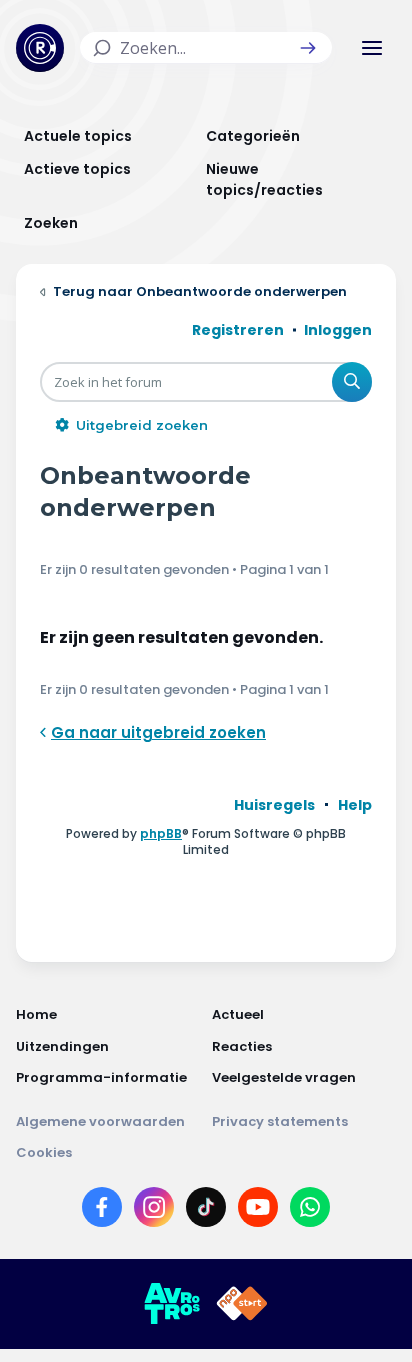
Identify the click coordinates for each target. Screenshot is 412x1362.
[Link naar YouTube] (258, 1211)
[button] (308, 48)
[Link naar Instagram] (154, 1211)
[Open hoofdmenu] (372, 48)
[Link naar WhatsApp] (310, 1211)
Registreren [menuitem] (238, 330)
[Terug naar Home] (40, 48)
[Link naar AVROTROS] (172, 1304)
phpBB (161, 833)
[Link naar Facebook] (102, 1211)
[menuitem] (274, 805)
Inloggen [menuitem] (338, 330)
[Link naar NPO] (242, 1304)
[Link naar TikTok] (206, 1211)
